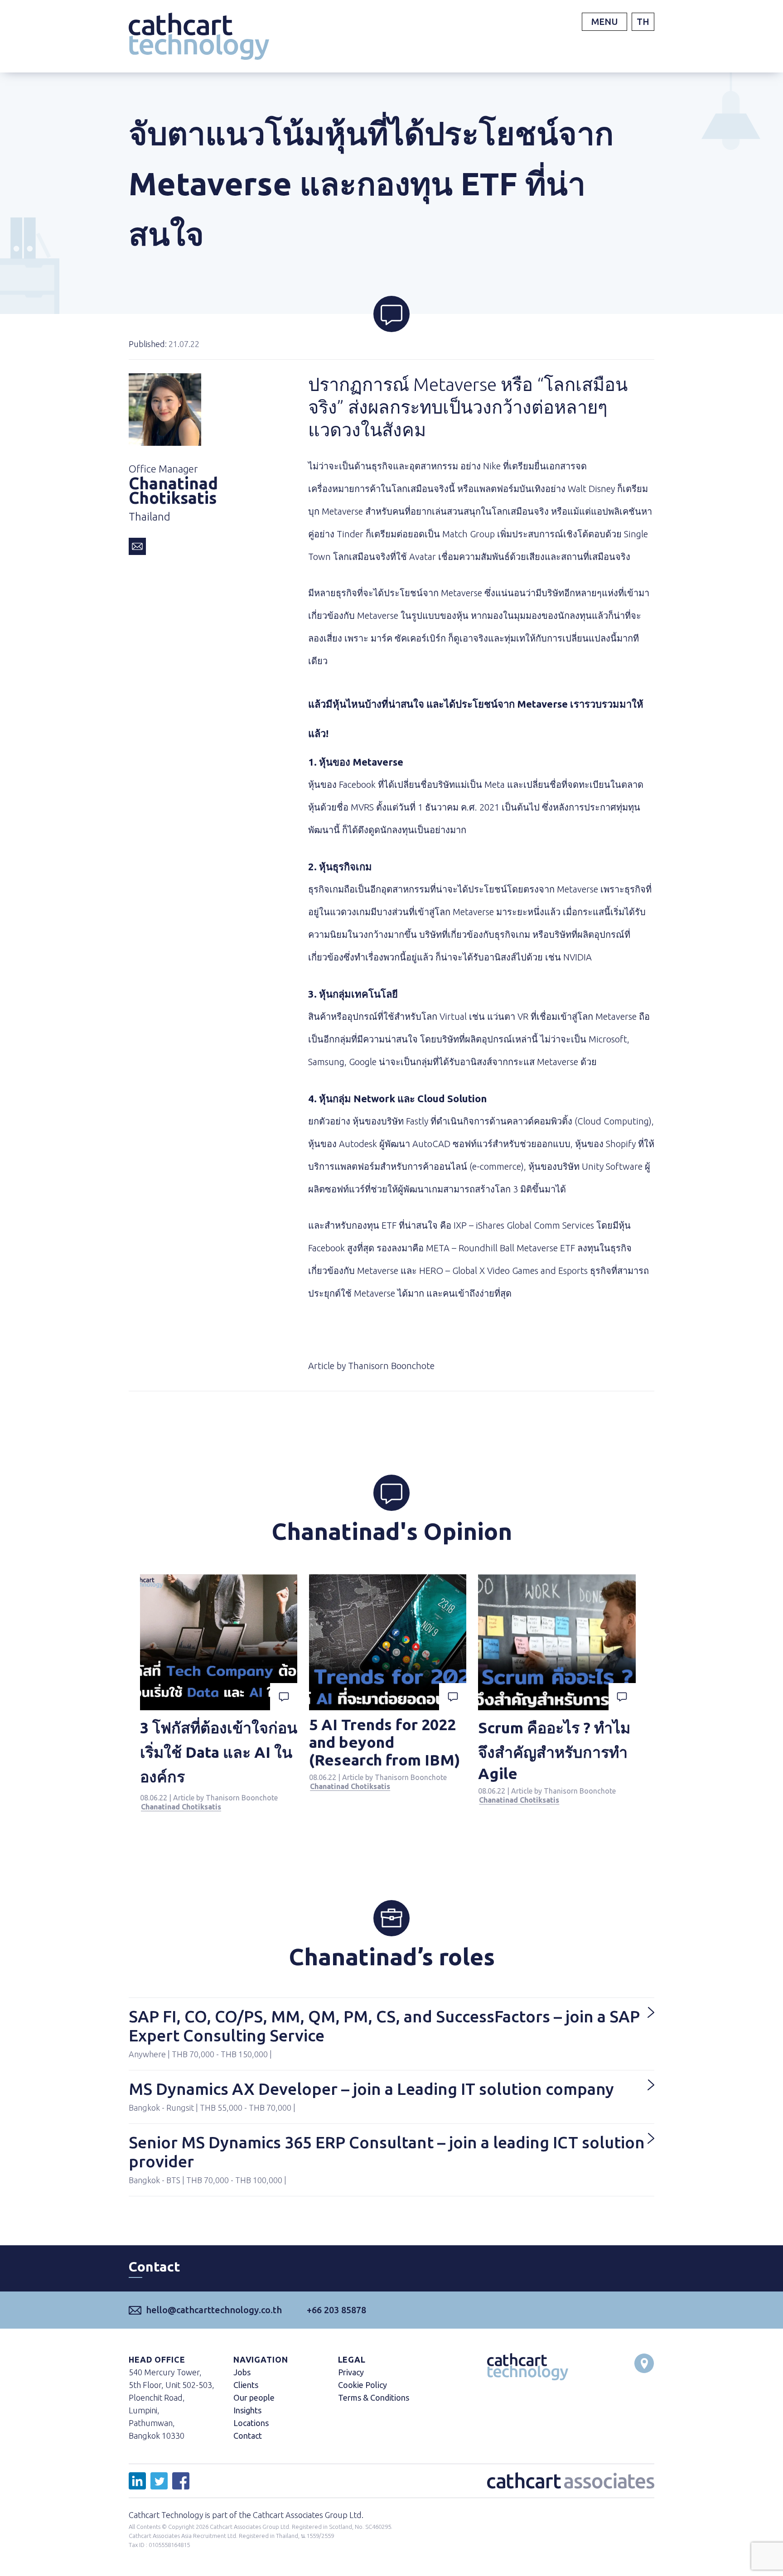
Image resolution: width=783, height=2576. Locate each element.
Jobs (242, 2372)
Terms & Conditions (374, 2398)
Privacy (351, 2372)
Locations (251, 2423)
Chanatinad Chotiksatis (181, 1807)
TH (643, 22)
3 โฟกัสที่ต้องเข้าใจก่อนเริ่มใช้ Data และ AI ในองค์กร (219, 1752)
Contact (248, 2436)
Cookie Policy (362, 2385)
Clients (246, 2385)
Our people (254, 2398)
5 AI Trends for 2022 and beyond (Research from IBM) (385, 1742)
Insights (247, 2410)
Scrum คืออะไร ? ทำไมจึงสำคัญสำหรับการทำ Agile (554, 1750)
